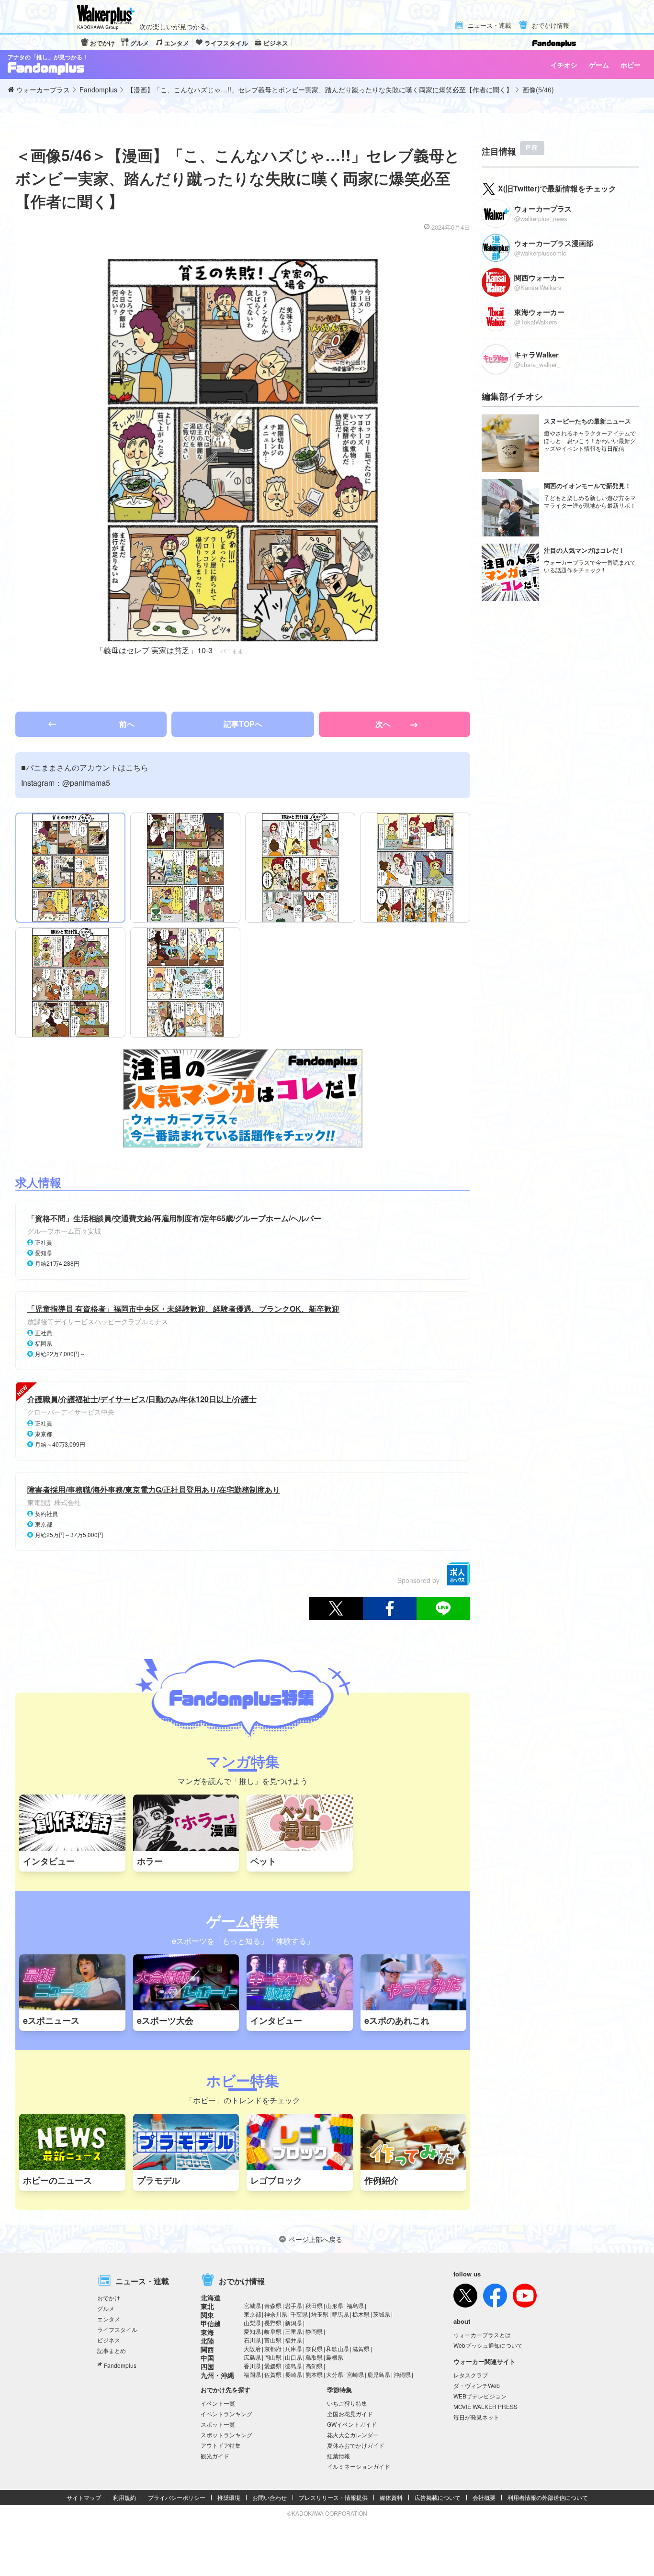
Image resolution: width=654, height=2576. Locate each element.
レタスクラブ (471, 2375)
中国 (207, 2358)
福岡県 (252, 2374)
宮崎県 (355, 2374)
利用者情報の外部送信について (548, 2497)
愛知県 (252, 2331)
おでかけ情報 (551, 26)
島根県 (335, 2357)
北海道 (211, 2297)
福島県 (355, 2305)
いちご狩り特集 (347, 2403)
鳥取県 (314, 2357)
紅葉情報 (338, 2456)
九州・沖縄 (217, 2375)
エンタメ (177, 43)
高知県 (314, 2366)
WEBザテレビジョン (480, 2396)
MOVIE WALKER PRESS (485, 2406)
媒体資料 (391, 2497)
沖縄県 (402, 2374)
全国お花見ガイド (350, 2414)
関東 (207, 2315)
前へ (127, 724)
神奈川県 (276, 2314)
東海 (207, 2332)
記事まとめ (112, 2350)
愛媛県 (273, 2366)
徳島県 (293, 2366)
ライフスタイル (226, 43)
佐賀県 (273, 2374)
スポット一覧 (218, 2424)
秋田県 (314, 2305)
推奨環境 (229, 2497)
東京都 (252, 2314)
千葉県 (299, 2314)
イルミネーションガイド (359, 2466)
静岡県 (314, 2331)
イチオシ (564, 65)
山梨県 (252, 2323)
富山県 (273, 2340)
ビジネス (276, 43)
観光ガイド (215, 2456)
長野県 (273, 2323)
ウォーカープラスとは (482, 2335)
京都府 (273, 2348)
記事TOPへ (243, 724)
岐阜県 (273, 2331)
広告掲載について (438, 2497)
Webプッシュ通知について (488, 2345)
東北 (207, 2306)
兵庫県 (293, 2348)
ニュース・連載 (490, 26)
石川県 (252, 2340)
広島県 (252, 2357)
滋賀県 (361, 2348)
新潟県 (293, 2323)
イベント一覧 (218, 2403)
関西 (207, 2349)
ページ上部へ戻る (316, 2239)
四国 (207, 2366)
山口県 (293, 2357)
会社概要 (484, 2497)
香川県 (252, 2366)
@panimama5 (86, 783)
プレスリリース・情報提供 (333, 2497)
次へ (384, 724)
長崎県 (293, 2374)
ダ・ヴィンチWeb (477, 2385)
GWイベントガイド (352, 2424)
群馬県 (340, 2314)
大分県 (335, 2374)
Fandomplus (120, 2365)
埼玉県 (320, 2314)
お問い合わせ (270, 2497)
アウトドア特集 (221, 2445)
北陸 (207, 2341)
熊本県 (314, 2374)
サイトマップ (84, 2497)
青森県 (273, 2305)
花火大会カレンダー (353, 2435)
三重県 (293, 2331)
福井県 (293, 2340)
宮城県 (252, 2305)
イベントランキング (226, 2414)
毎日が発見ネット (476, 2417)
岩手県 (293, 2305)
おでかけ (102, 43)
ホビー (631, 65)
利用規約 (124, 2497)
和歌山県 (338, 2348)
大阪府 (252, 2348)
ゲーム (599, 65)
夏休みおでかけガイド (356, 2445)
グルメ (140, 43)
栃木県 (361, 2314)
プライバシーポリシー (177, 2497)
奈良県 (314, 2348)
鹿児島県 (379, 2374)
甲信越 (211, 2323)
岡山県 (273, 2357)
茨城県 (382, 2314)
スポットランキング (226, 2435)
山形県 (335, 2305)
